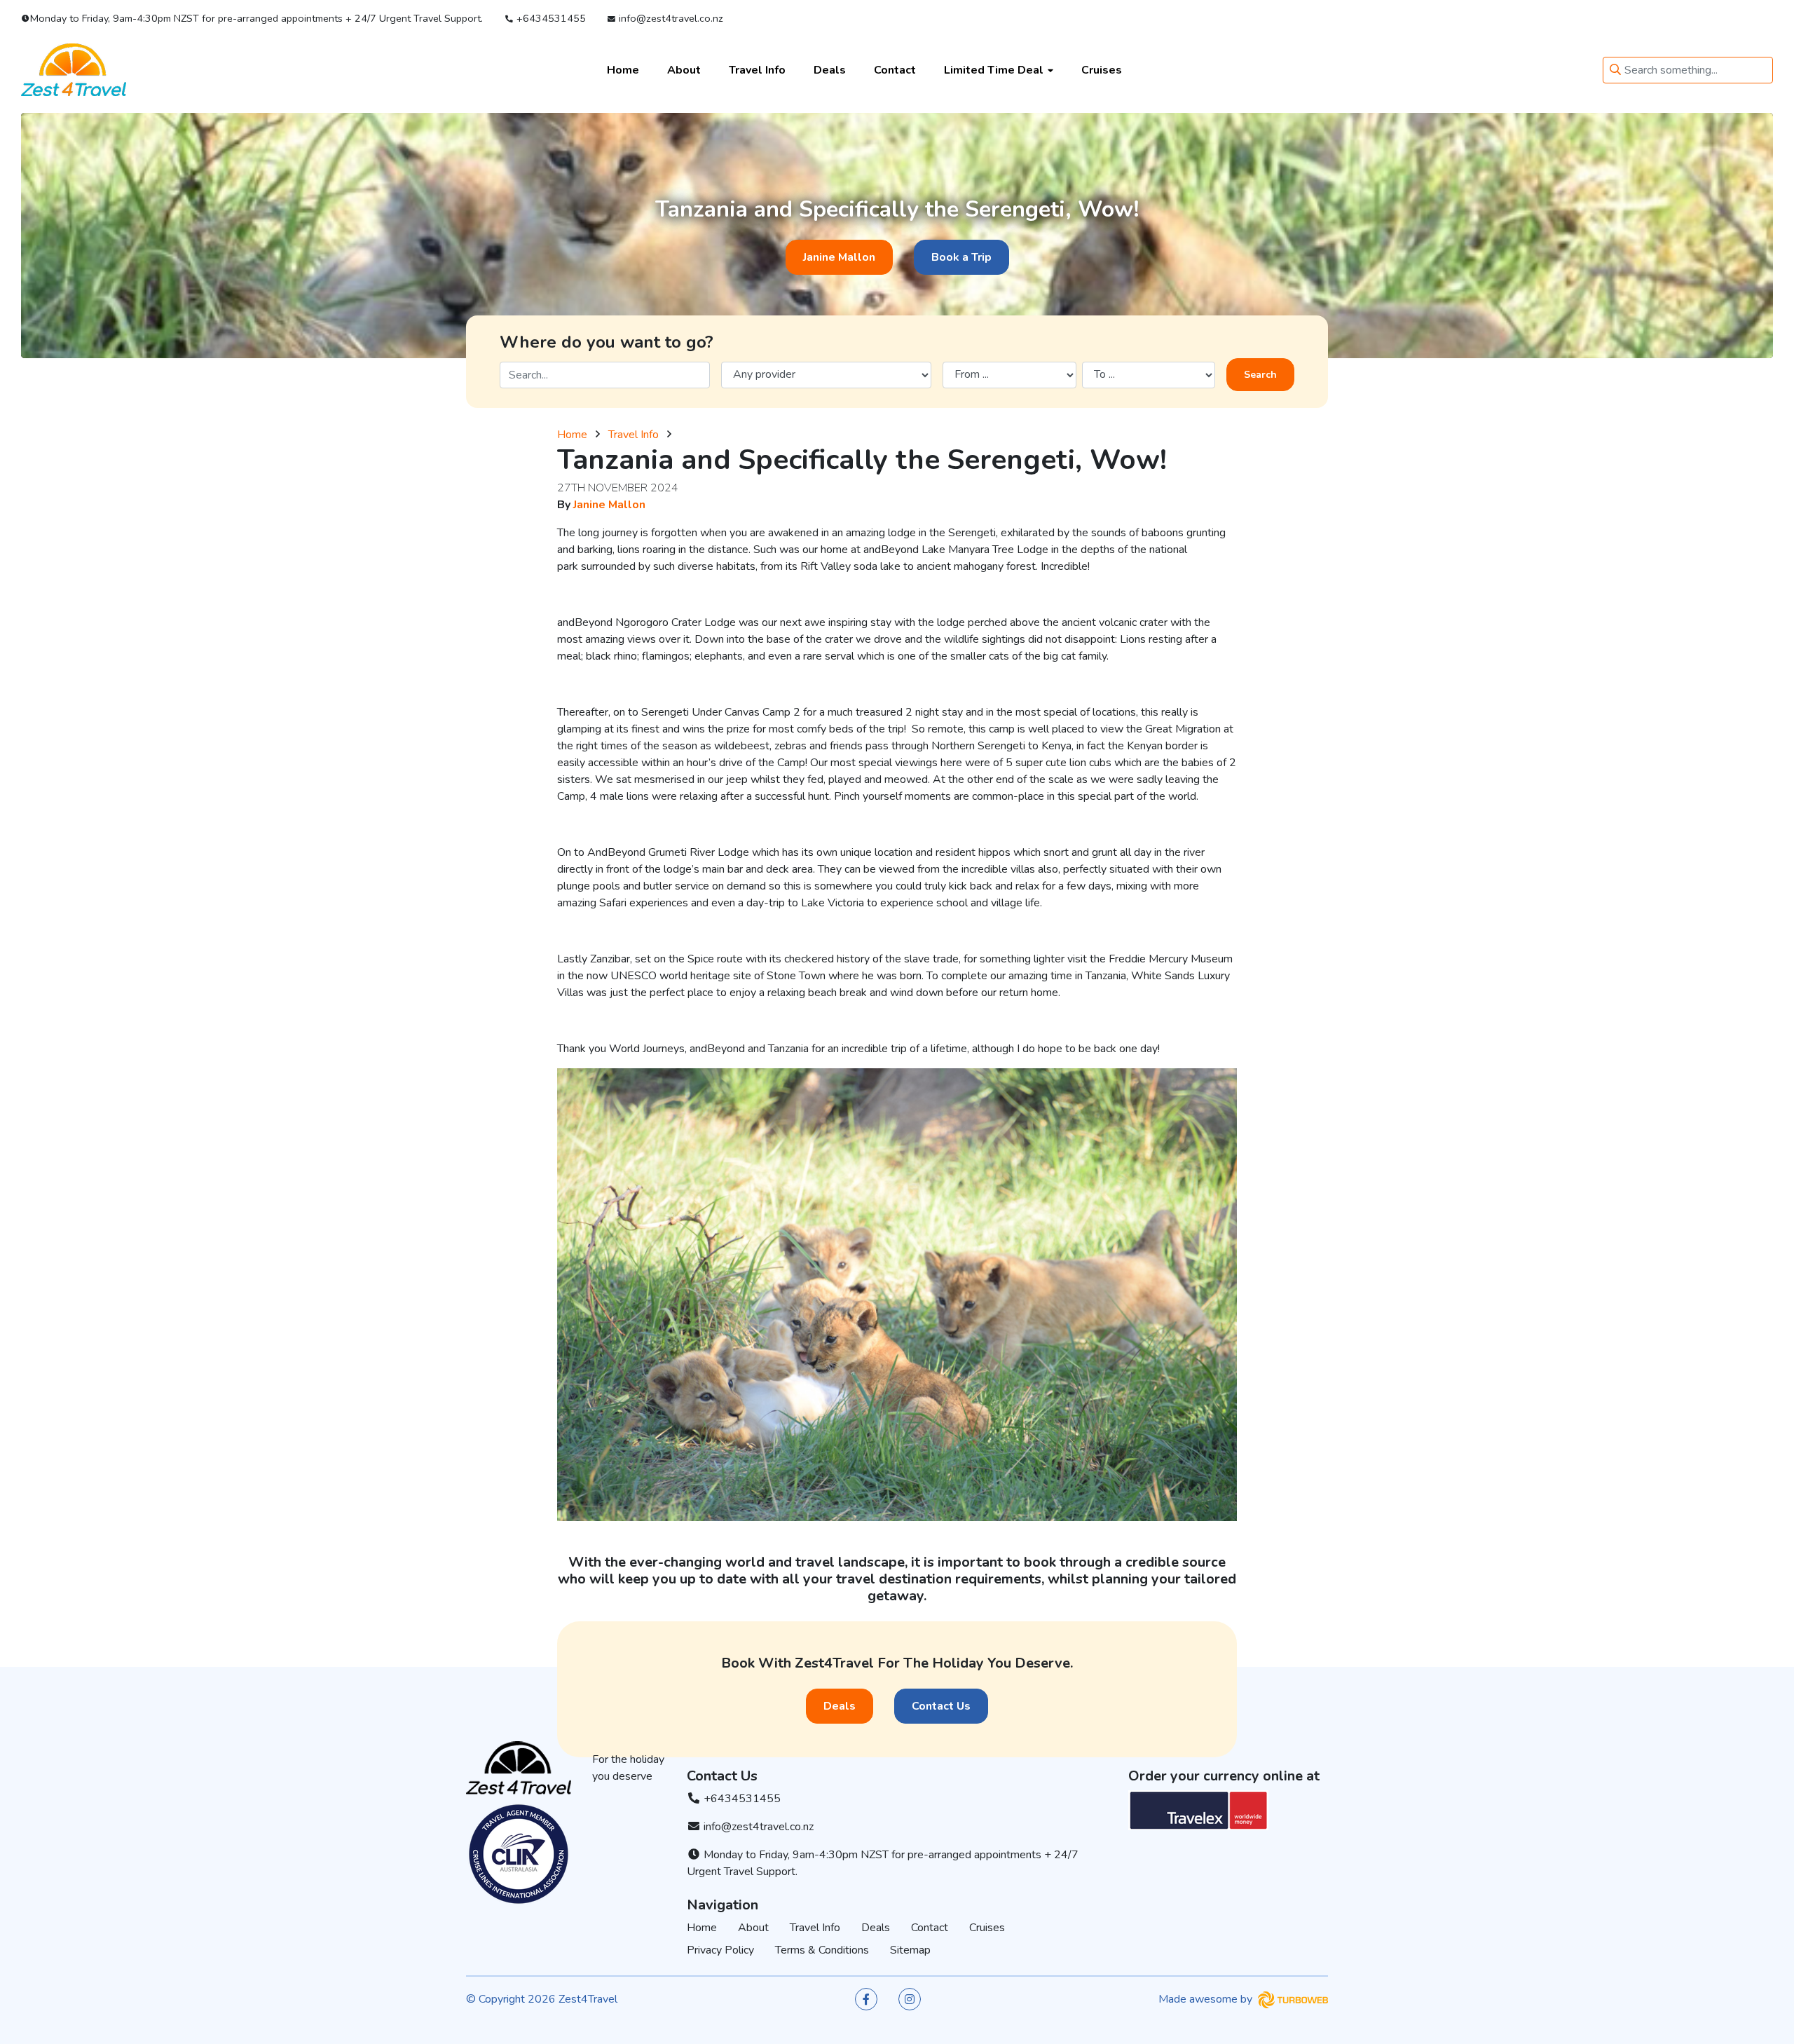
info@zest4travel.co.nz (670, 18)
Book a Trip (961, 257)
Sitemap (910, 1950)
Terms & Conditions (822, 1950)
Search (1260, 375)
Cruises (1102, 69)
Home (623, 69)
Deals (830, 69)
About (684, 69)
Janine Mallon (839, 257)
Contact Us (941, 1706)
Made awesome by (1207, 1999)
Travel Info (757, 69)
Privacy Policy (720, 1950)
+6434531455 (549, 18)
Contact (895, 69)
